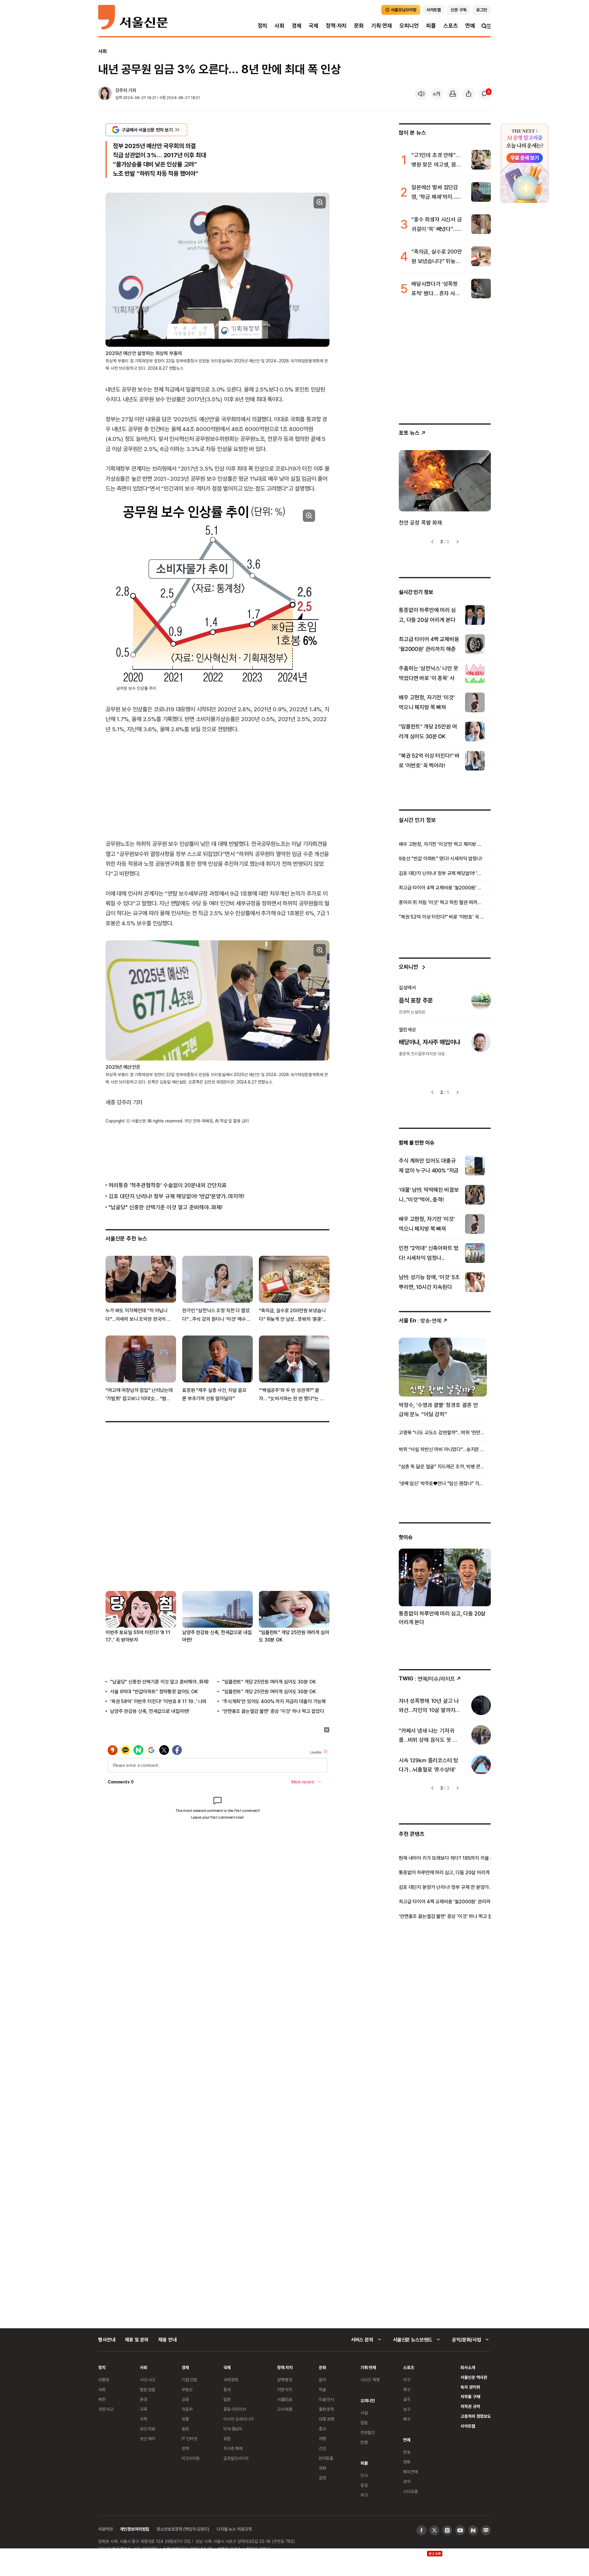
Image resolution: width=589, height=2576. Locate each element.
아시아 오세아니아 (239, 2419)
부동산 (187, 2389)
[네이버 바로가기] (473, 2530)
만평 (364, 2442)
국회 (102, 2389)
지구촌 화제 (233, 2448)
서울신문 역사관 (474, 2377)
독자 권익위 (470, 2387)
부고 (364, 2495)
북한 (102, 2399)
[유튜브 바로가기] (460, 2530)
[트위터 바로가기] (434, 2530)
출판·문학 (326, 2409)
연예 (470, 26)
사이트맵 (468, 2426)
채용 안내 (167, 2340)
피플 (431, 26)
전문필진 (368, 2432)
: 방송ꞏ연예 (420, 1320)
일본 (227, 2399)
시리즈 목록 (370, 2380)
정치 (263, 26)
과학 (144, 2419)
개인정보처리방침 (135, 2529)
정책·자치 (336, 26)
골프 (407, 2399)
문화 (359, 26)
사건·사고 (148, 2380)
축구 (407, 2389)
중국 (227, 2389)
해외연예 (410, 2472)
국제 (314, 26)
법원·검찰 (148, 2389)
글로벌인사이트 (236, 2458)
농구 (407, 2409)
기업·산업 (189, 2380)
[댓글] (485, 94)
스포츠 (450, 26)
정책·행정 (285, 2380)
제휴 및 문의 (137, 2340)
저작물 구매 (470, 2396)
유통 (185, 2419)
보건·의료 (148, 2429)
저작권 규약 (470, 2406)
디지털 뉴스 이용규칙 (234, 2529)
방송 (407, 2452)
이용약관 (105, 2529)
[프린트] (453, 94)
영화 (322, 2468)
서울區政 (285, 2399)
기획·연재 (382, 26)
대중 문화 (327, 2419)
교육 (144, 2409)
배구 (407, 2419)
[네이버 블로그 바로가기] (486, 2530)
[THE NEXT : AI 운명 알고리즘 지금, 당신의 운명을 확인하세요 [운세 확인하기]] (525, 163)
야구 (407, 2380)
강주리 (121, 90)
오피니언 (409, 26)
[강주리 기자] (105, 94)
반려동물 (326, 2458)
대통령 (104, 2380)
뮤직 (407, 2481)
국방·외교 (106, 2409)
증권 (185, 2429)
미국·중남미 (233, 2429)
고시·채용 (285, 2409)
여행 (322, 2438)
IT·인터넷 (189, 2438)
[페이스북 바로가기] (422, 2530)
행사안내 (107, 2340)
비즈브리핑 (191, 2458)
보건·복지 (148, 2438)
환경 (144, 2399)
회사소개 (468, 2367)
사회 (279, 26)
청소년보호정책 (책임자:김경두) (183, 2529)
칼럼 (364, 2423)
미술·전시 (326, 2399)
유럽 (227, 2438)
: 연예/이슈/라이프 (427, 1678)
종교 (322, 2429)
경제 (297, 26)
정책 (185, 2448)
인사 (364, 2475)
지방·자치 (285, 2389)
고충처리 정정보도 (476, 2416)
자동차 (187, 2409)
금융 (185, 2399)
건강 (322, 2448)
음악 (322, 2380)
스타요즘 (410, 2491)
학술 (322, 2389)
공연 (322, 2478)
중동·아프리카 (235, 2409)
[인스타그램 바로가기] (447, 2530)
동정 (364, 2485)
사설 (364, 2413)
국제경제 (231, 2380)
